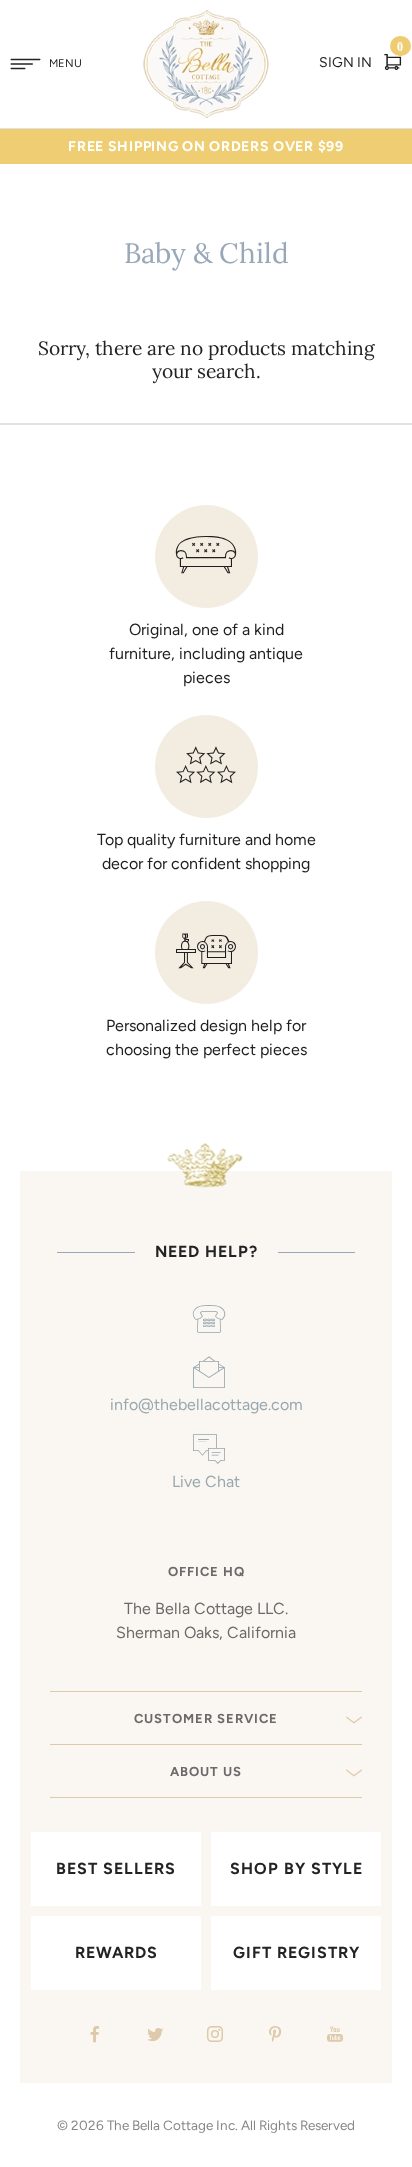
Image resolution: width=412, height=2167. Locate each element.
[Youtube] (332, 2036)
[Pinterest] (272, 2036)
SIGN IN (345, 62)
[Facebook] (92, 2036)
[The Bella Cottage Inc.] (206, 22)
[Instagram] (212, 2036)
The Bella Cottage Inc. (172, 2125)
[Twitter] (152, 2036)
